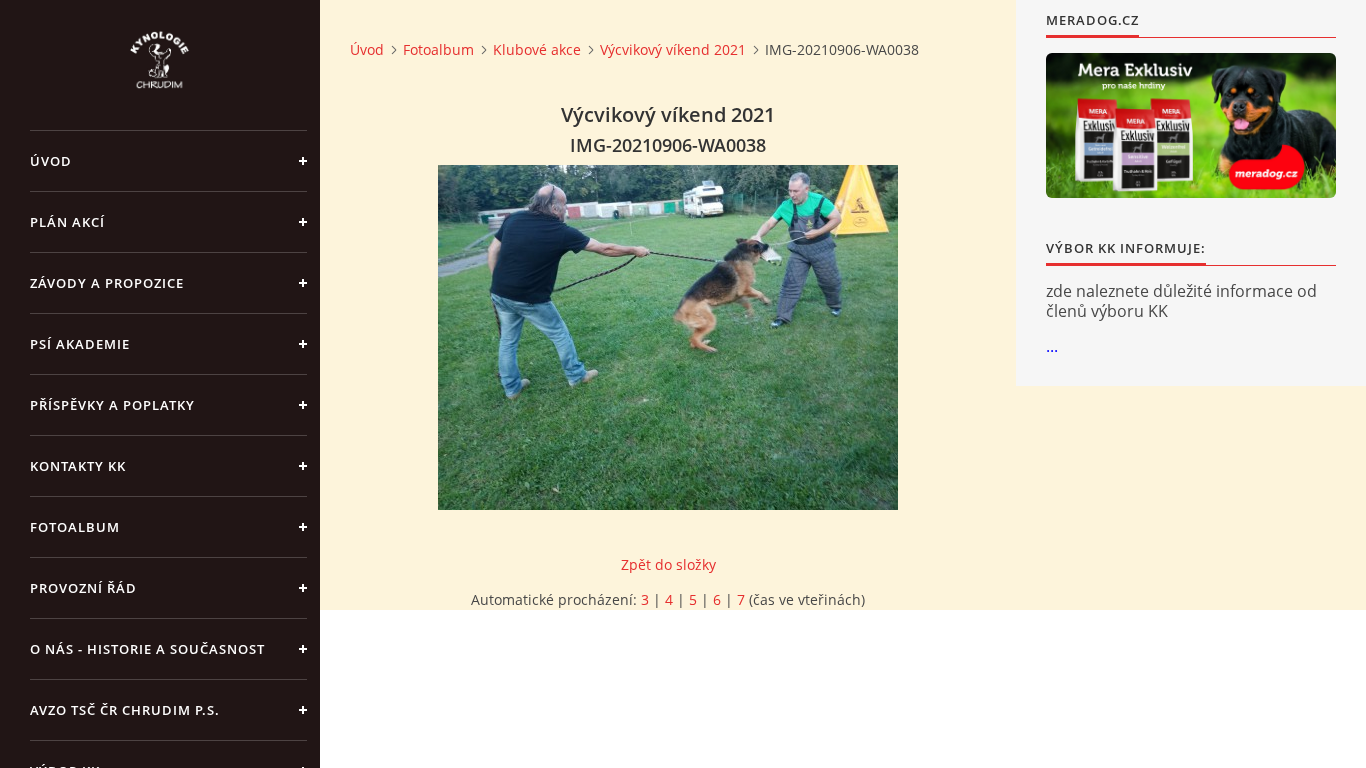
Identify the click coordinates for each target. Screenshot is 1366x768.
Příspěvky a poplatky (112, 405)
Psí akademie (80, 344)
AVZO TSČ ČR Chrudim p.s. (125, 710)
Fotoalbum (75, 527)
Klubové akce (537, 49)
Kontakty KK (78, 466)
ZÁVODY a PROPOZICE (107, 283)
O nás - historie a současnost (147, 649)
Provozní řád (83, 588)
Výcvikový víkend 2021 (673, 49)
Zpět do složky (668, 564)
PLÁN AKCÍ (67, 222)
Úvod (51, 161)
